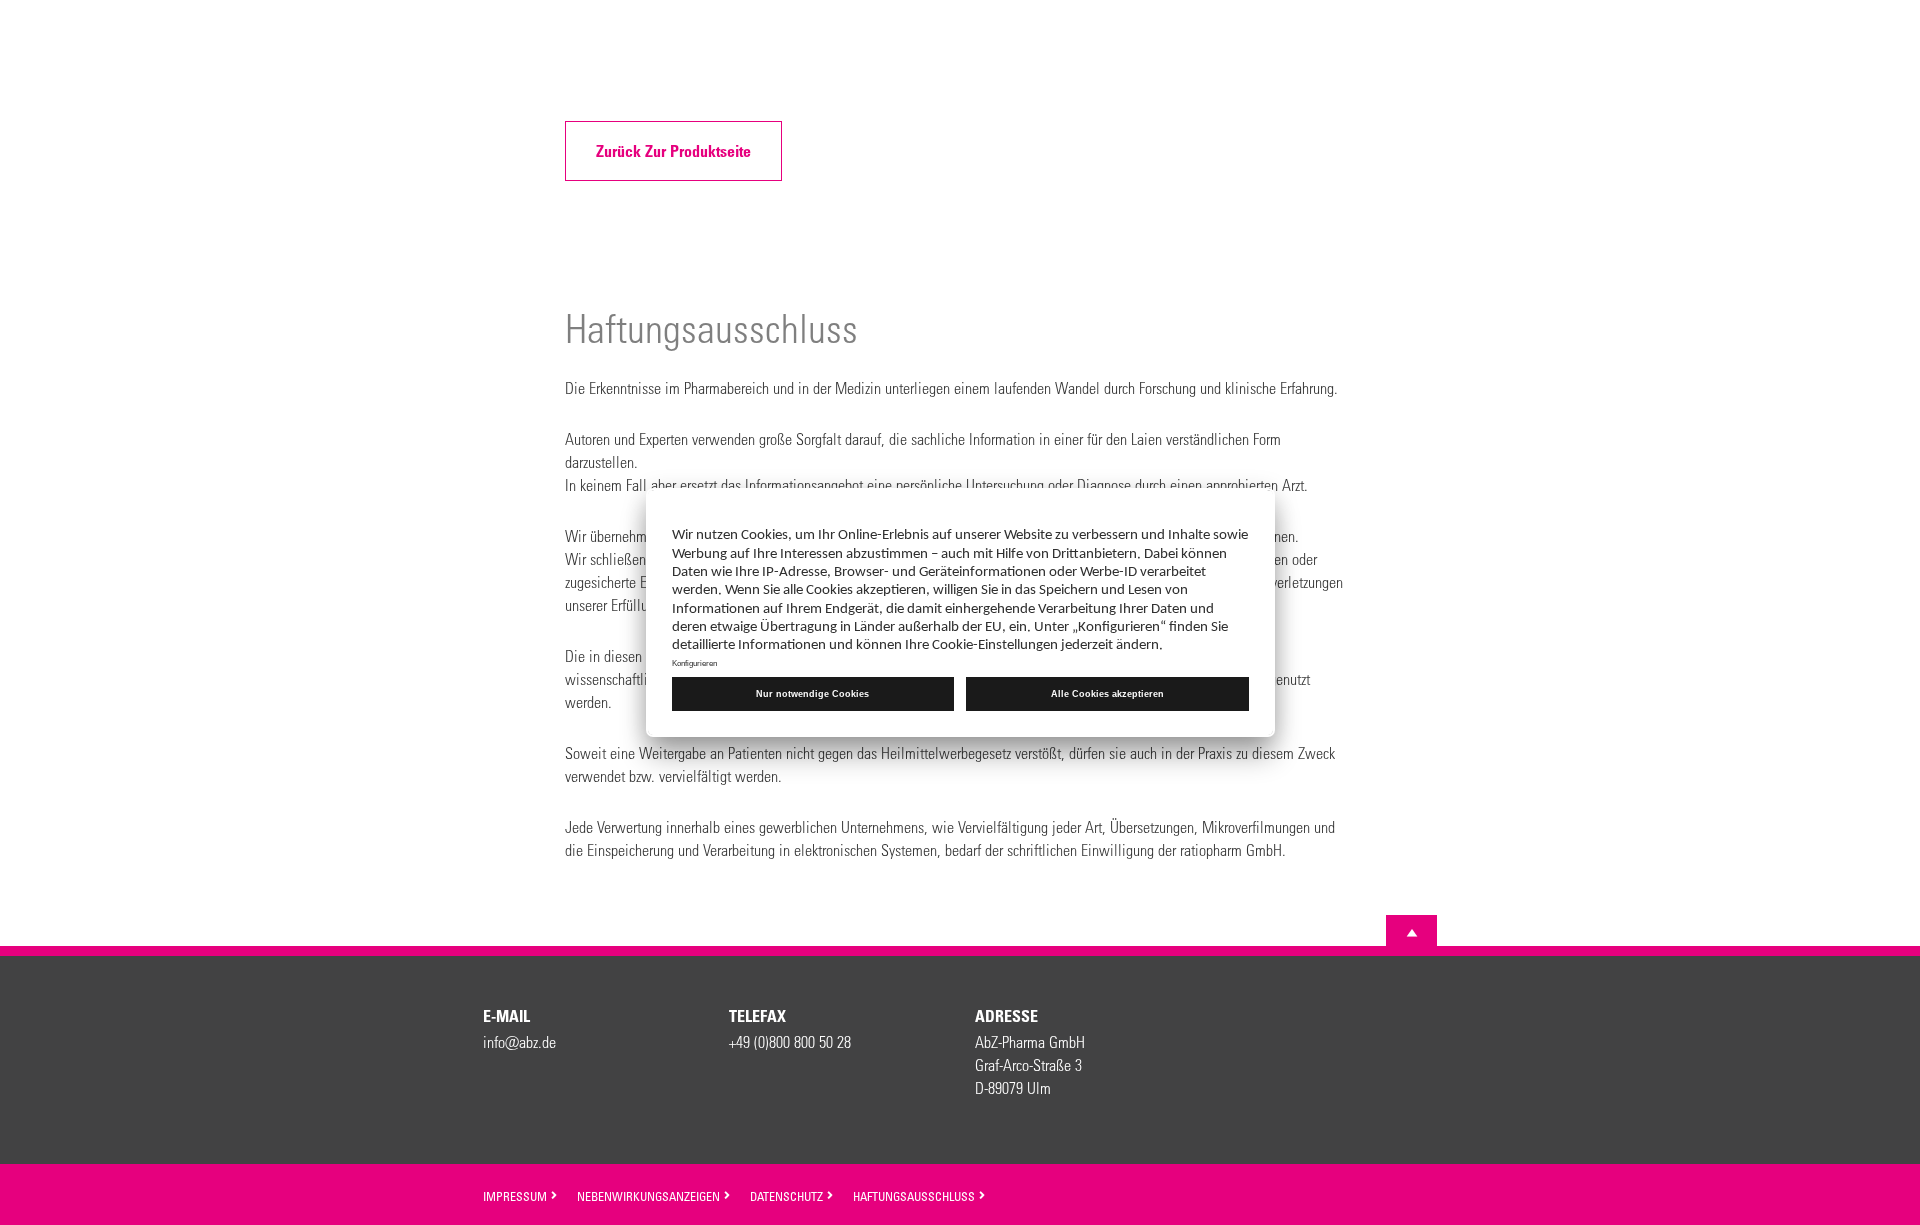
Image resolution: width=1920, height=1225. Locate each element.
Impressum (516, 1196)
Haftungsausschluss (915, 1196)
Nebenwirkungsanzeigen (650, 1196)
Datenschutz (788, 1196)
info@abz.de (519, 1041)
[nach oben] (1412, 933)
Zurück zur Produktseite (673, 151)
